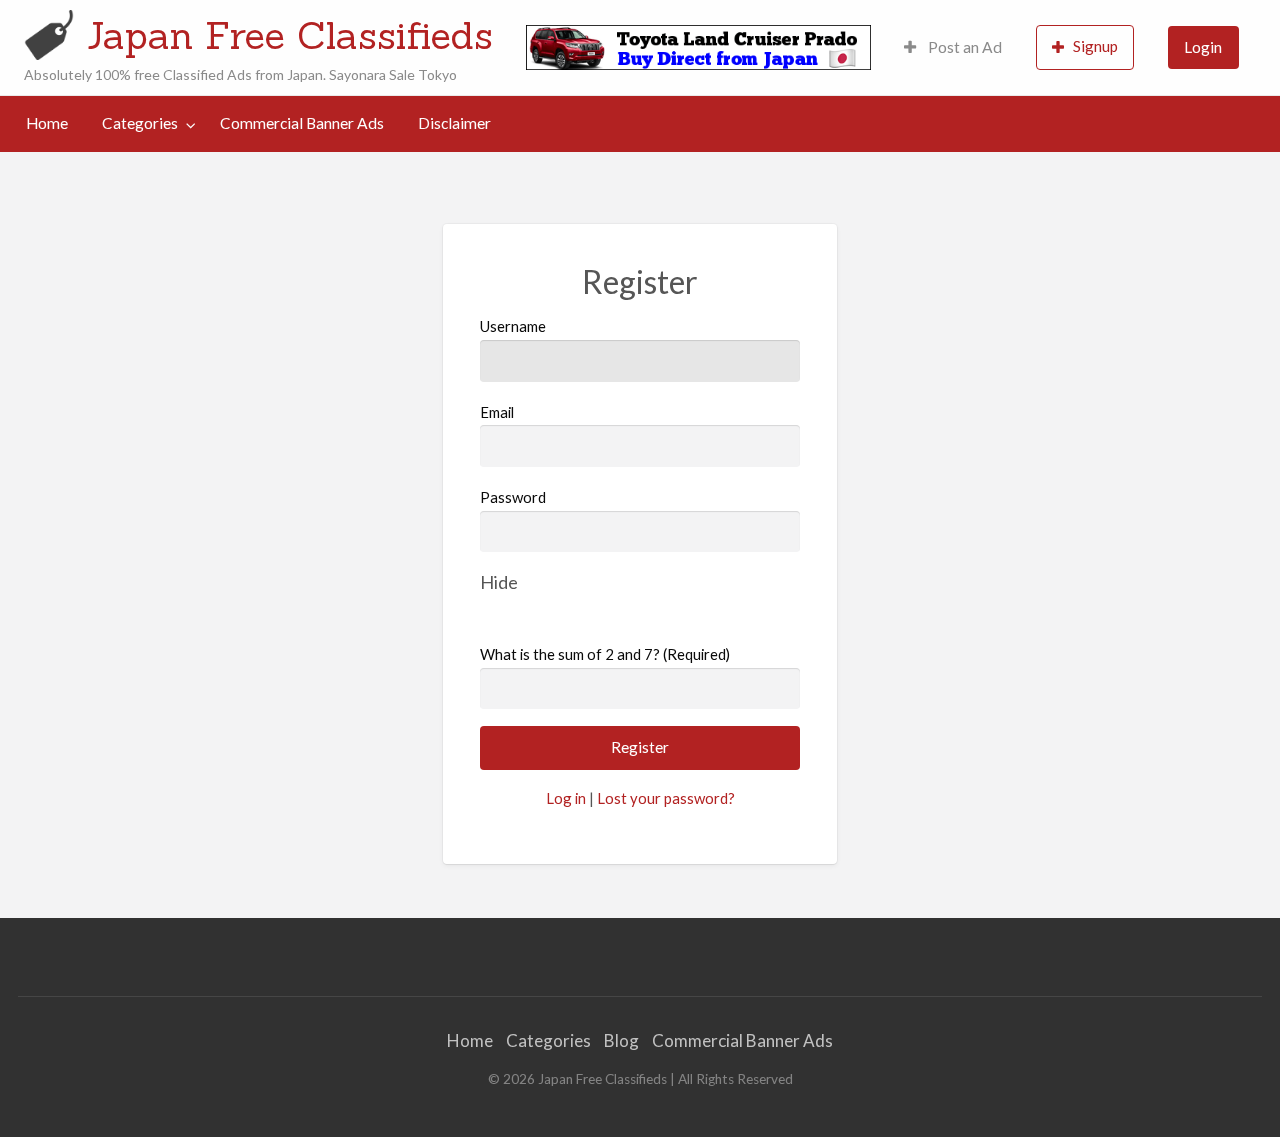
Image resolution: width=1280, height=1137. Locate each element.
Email (497, 412)
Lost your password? (666, 798)
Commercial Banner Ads (302, 123)
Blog (621, 1040)
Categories (140, 123)
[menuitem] (953, 47)
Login (1203, 47)
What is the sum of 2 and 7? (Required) (605, 654)
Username (513, 326)
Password (513, 497)
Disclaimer (454, 123)
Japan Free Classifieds (290, 35)
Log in (566, 798)
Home (47, 123)
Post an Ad (963, 47)
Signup (1095, 46)
